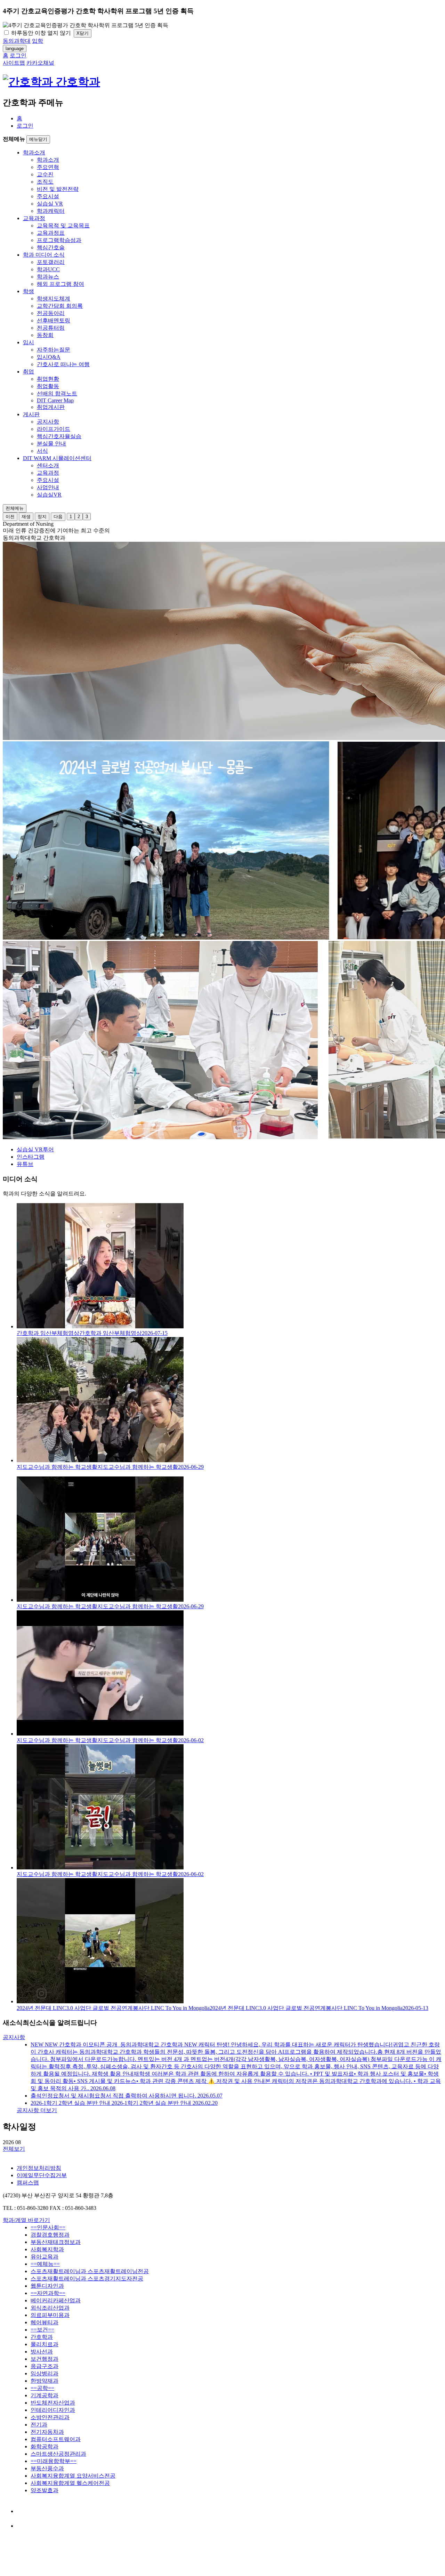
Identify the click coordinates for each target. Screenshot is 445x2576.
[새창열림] (23, 2511)
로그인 (25, 126)
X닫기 (83, 33)
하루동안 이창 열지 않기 (40, 33)
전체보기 (14, 2149)
